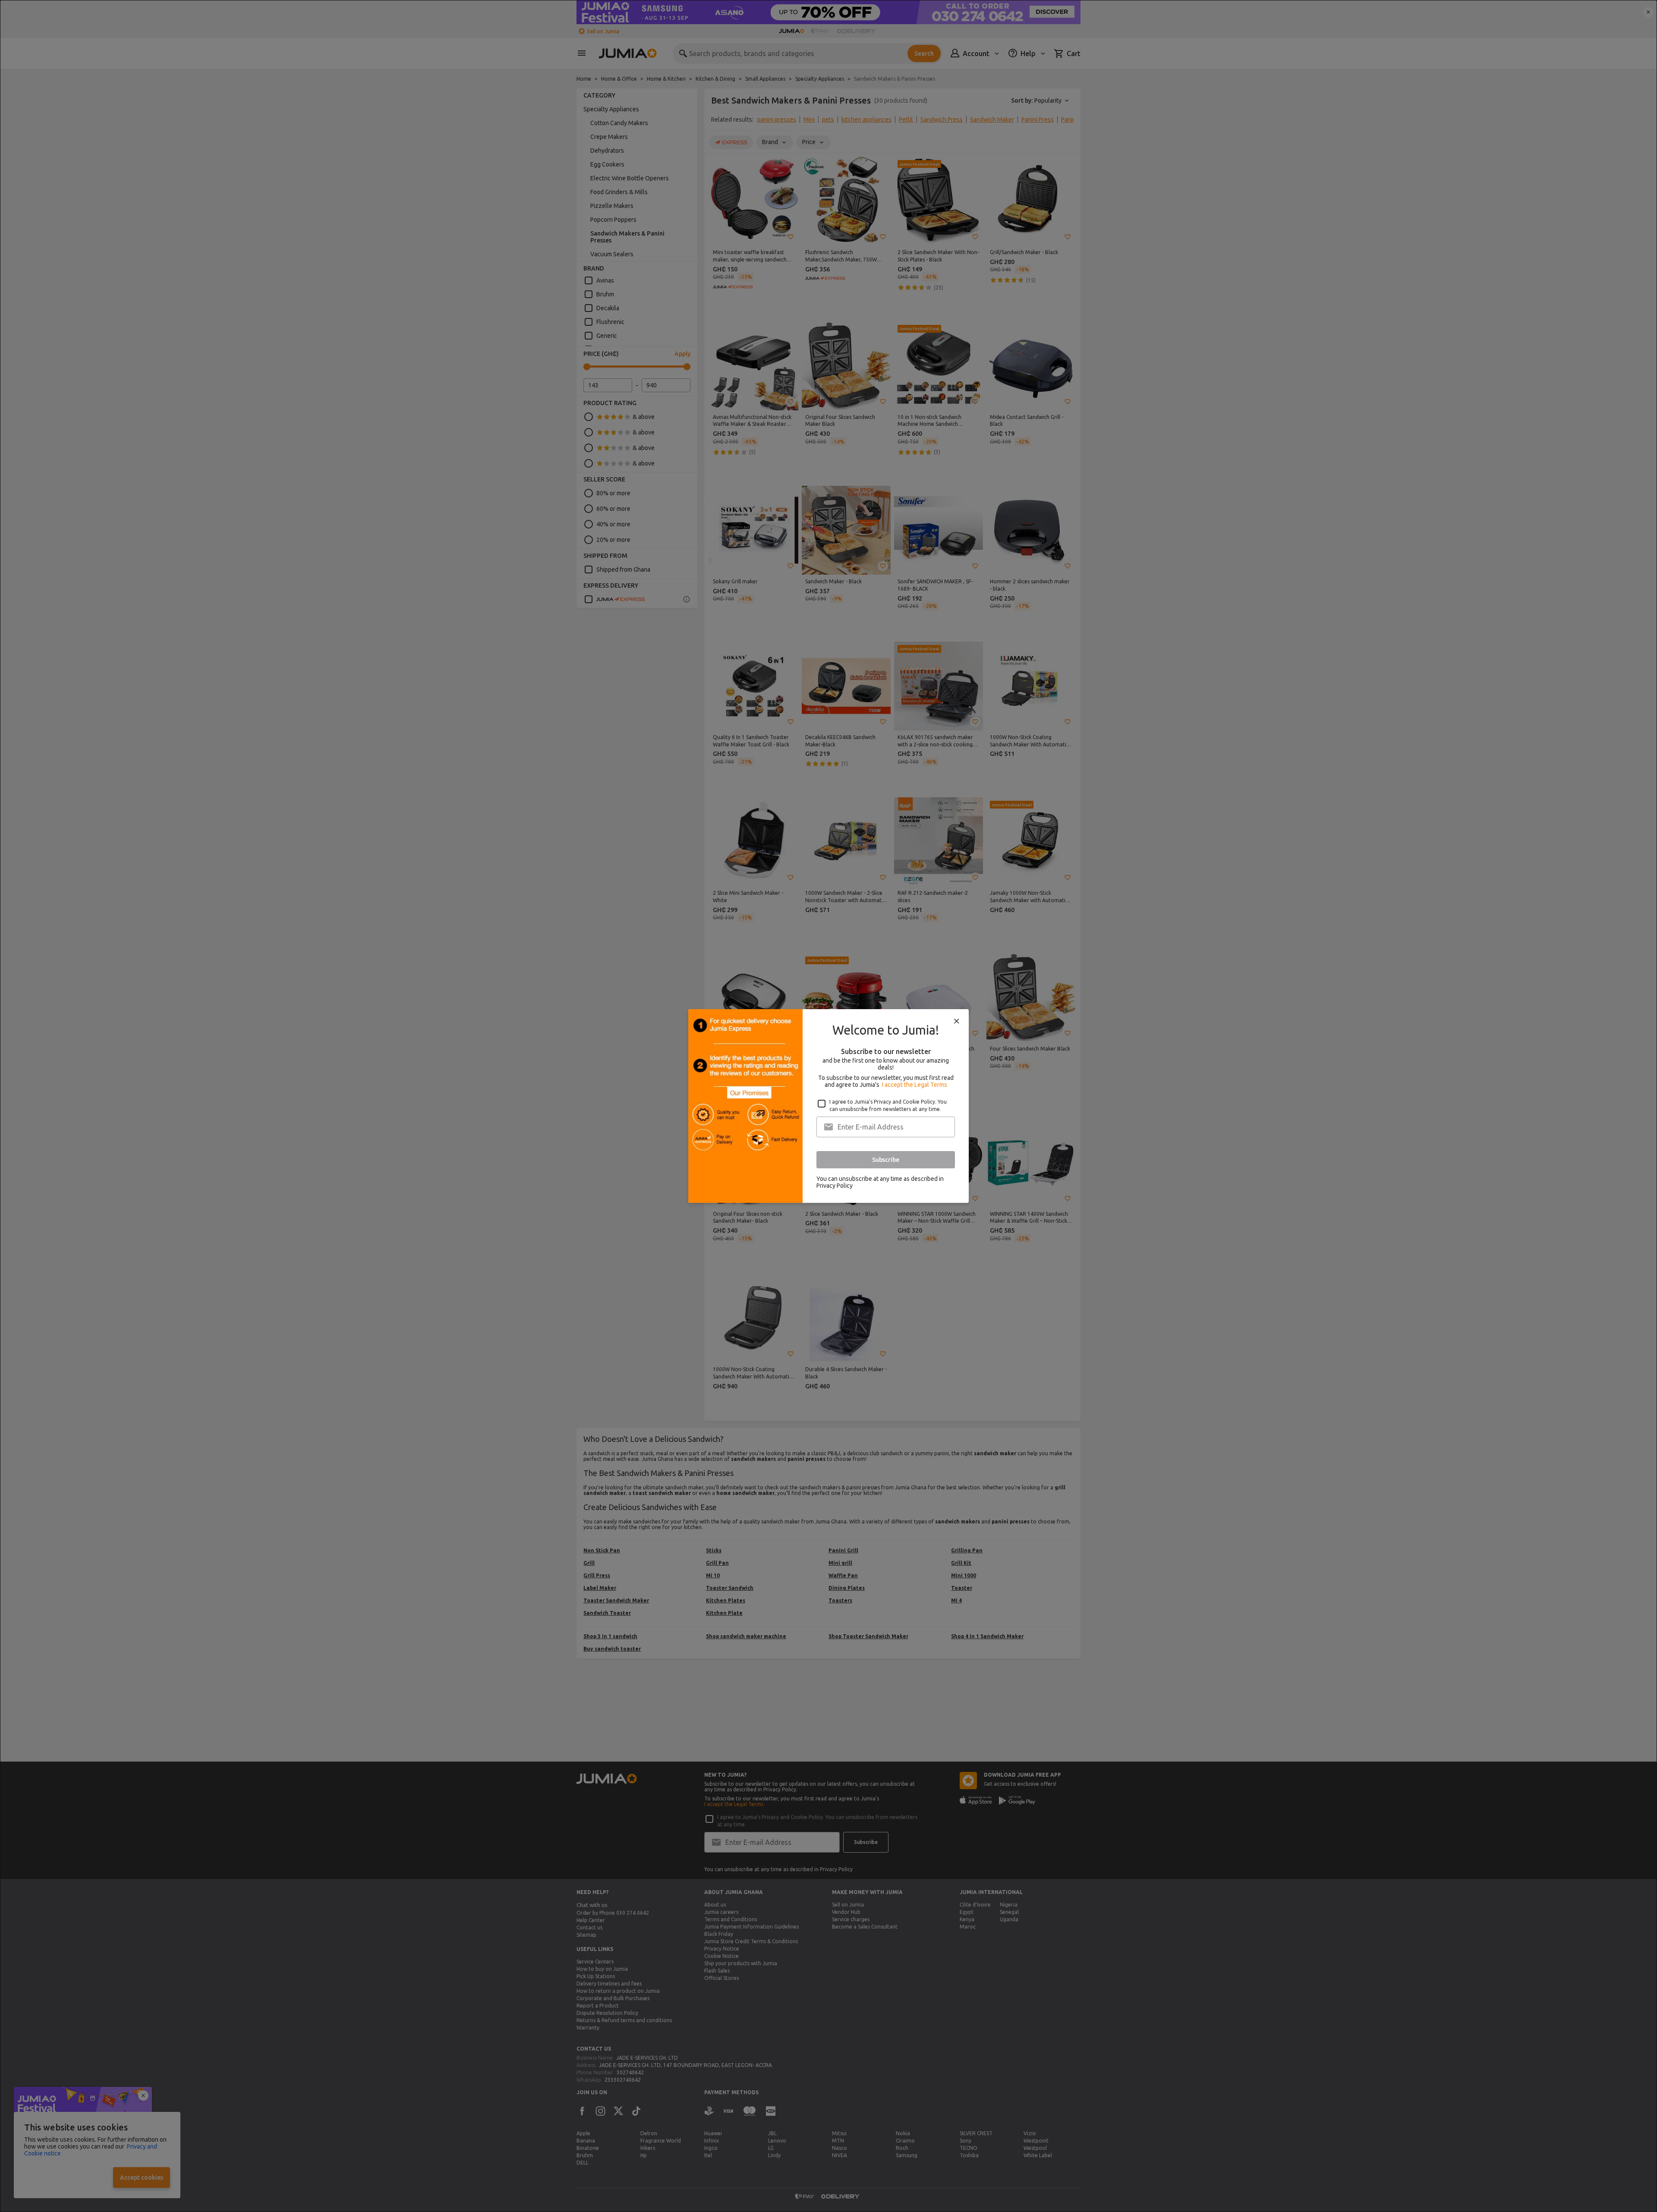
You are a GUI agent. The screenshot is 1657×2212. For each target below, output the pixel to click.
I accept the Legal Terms (915, 1085)
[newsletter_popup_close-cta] (957, 1021)
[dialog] (828, 1106)
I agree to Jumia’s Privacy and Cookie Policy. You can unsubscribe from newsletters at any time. (888, 1105)
